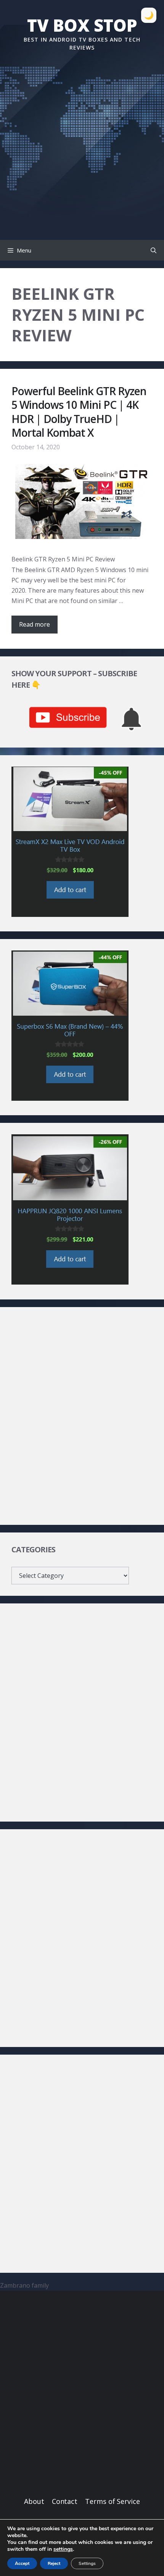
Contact (65, 2501)
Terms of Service (113, 2501)
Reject (54, 2563)
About (34, 2501)
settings (63, 2549)
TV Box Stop (82, 25)
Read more (35, 624)
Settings (87, 2563)
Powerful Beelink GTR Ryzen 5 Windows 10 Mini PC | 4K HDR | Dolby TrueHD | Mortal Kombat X (79, 412)
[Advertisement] (82, 140)
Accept (22, 2563)
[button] (154, 250)
